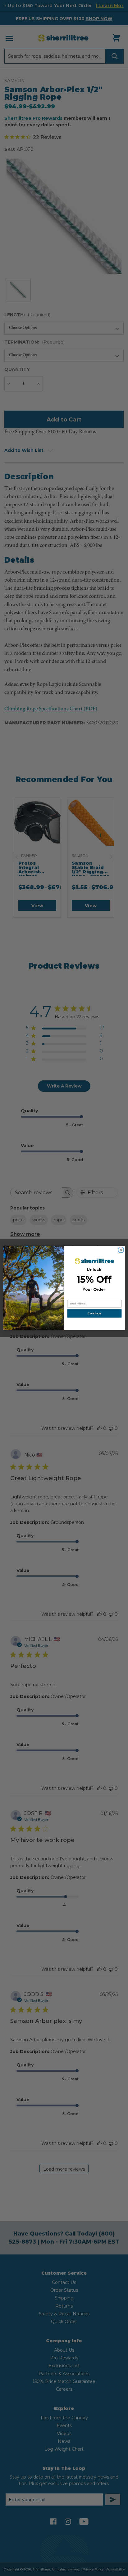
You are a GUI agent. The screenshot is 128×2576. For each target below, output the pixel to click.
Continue (94, 1314)
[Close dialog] (121, 1250)
